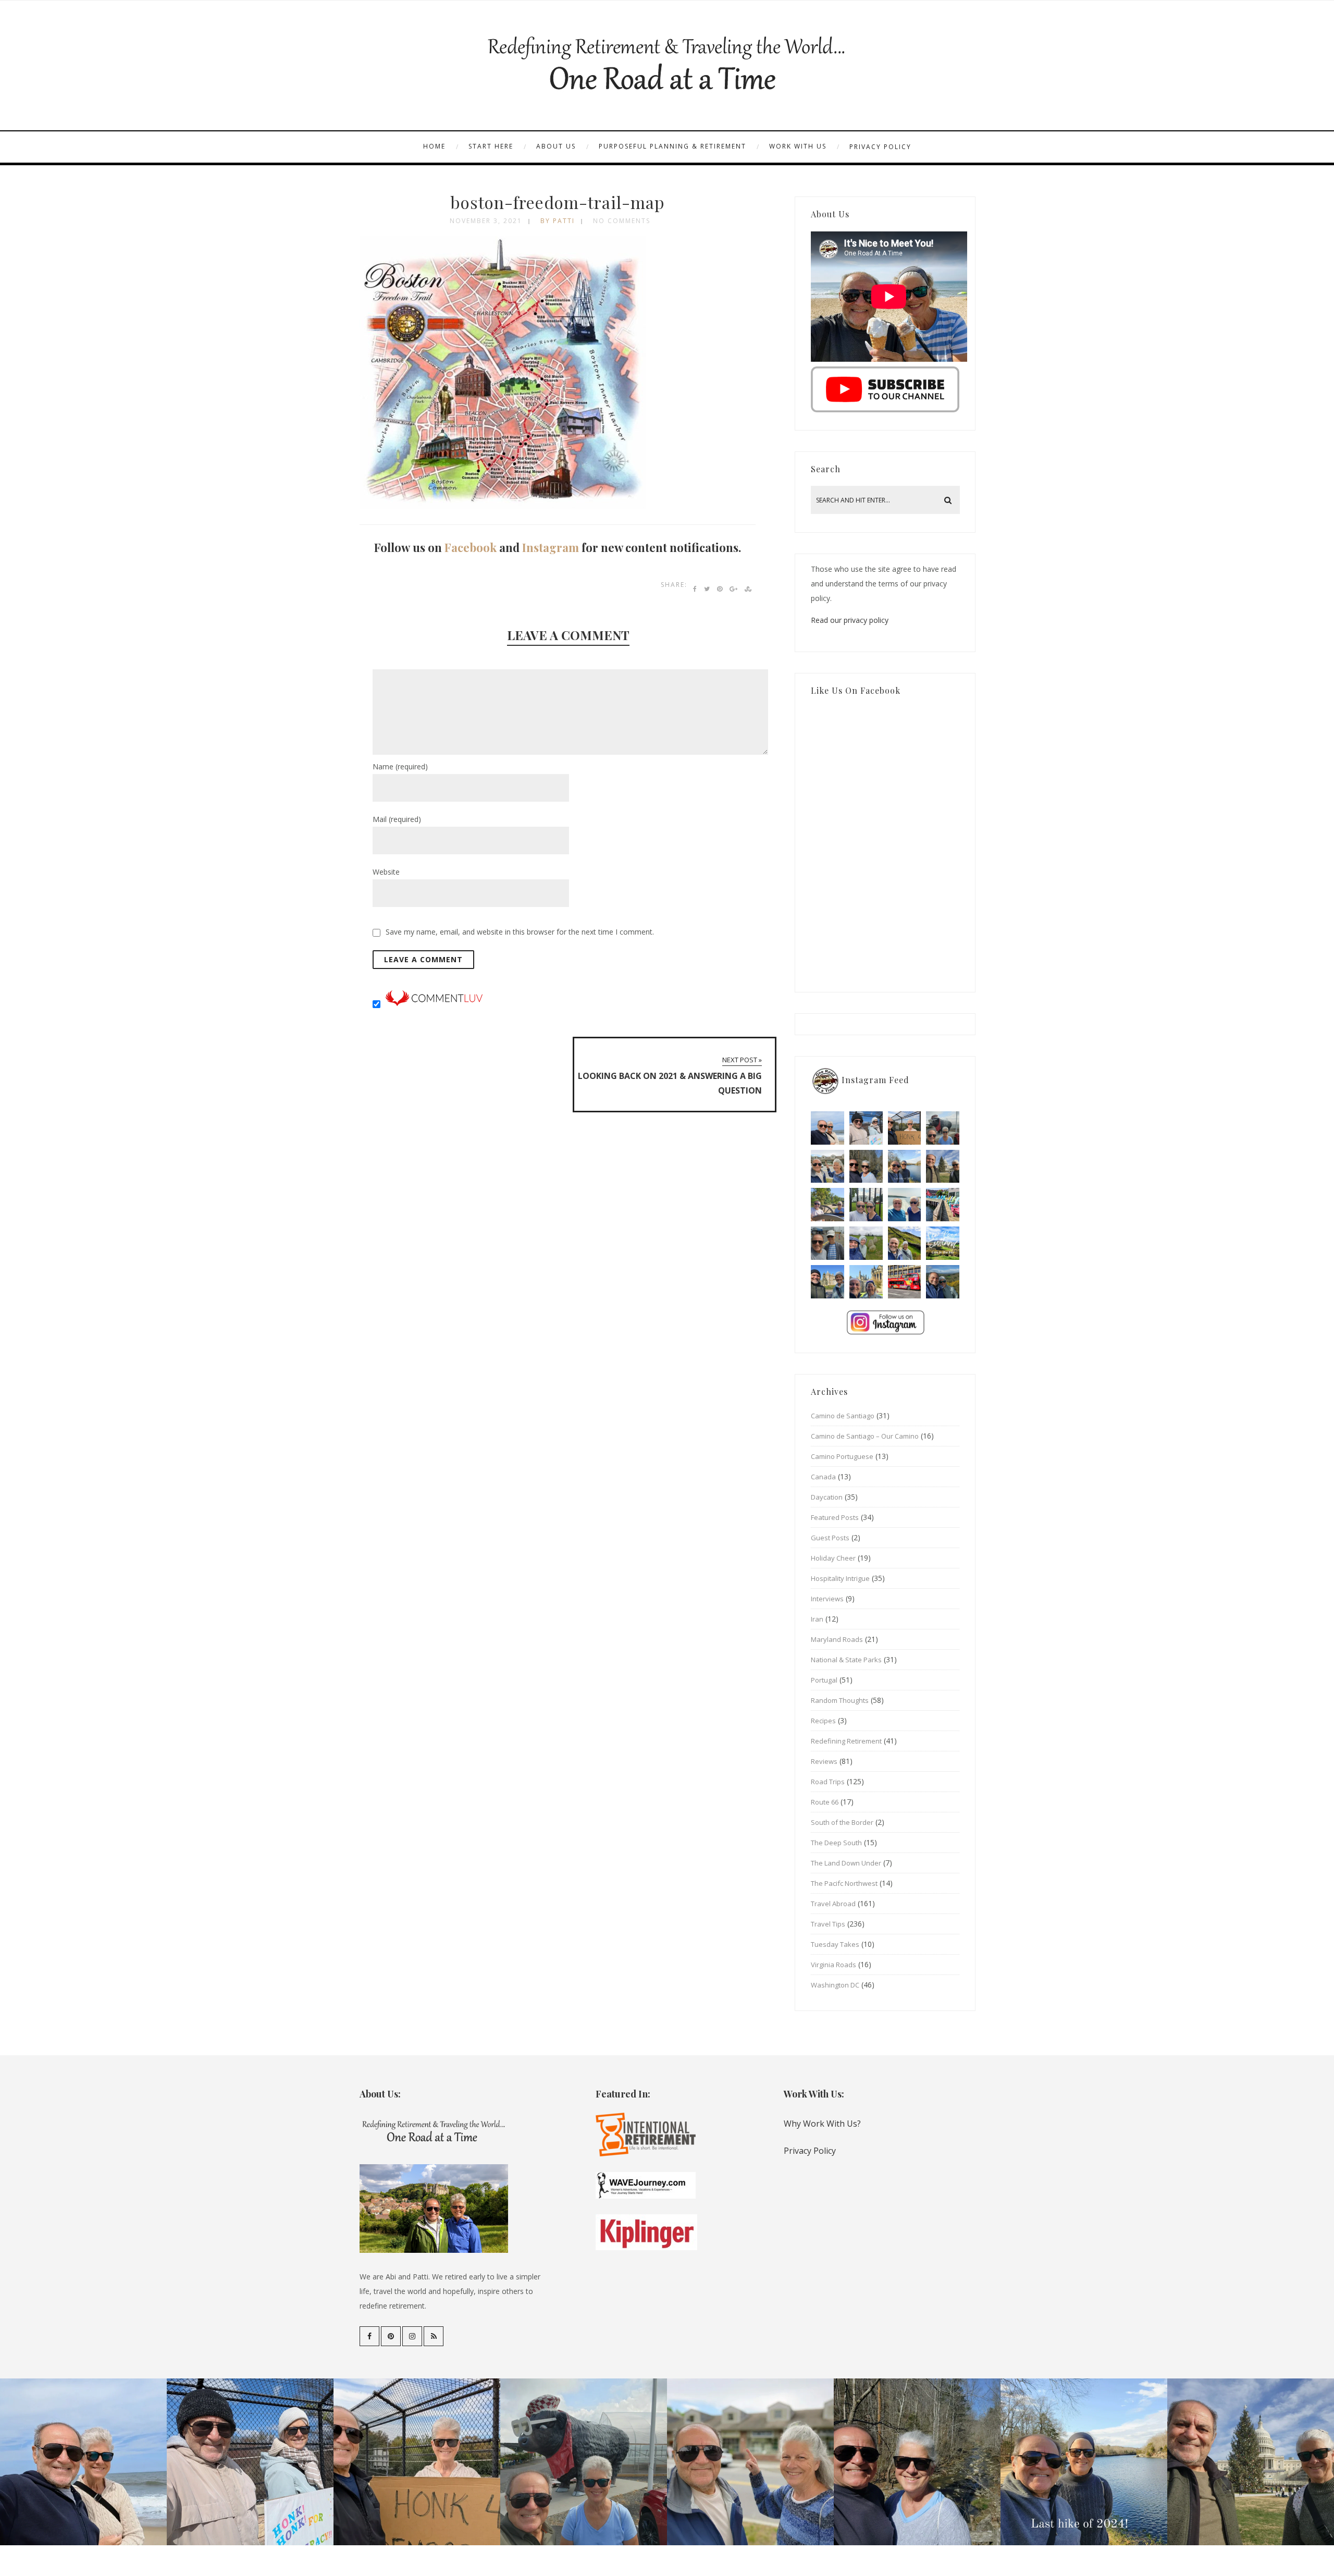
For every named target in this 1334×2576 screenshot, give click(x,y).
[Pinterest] (391, 2336)
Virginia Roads (833, 1965)
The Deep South (836, 1843)
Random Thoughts (840, 1700)
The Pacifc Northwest (844, 1883)
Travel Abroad (833, 1904)
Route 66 (825, 1802)
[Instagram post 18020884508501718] (943, 1243)
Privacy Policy (880, 147)
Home (434, 146)
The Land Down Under (846, 1863)
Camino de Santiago (843, 1416)
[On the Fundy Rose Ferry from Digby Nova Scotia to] (905, 1205)
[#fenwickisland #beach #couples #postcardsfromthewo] (827, 1128)
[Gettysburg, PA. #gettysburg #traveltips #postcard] (827, 1205)
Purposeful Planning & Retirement (672, 146)
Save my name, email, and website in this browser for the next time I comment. (520, 932)
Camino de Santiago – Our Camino (865, 1436)
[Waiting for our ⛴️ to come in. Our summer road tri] (827, 1243)
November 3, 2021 (486, 221)
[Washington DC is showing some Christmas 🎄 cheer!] (943, 1167)
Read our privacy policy (850, 620)
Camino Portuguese (842, 1456)
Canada (823, 1477)
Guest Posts (830, 1538)
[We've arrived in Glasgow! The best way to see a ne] (905, 1282)
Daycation (827, 1497)
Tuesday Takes (835, 1944)
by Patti (558, 221)
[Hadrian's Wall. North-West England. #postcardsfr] (905, 1243)
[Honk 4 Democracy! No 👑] (905, 1128)
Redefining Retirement (846, 1741)
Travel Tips (828, 1924)
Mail (397, 819)
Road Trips (828, 1782)
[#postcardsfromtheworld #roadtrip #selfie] (943, 1128)
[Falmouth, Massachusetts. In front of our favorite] (827, 1167)
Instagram (551, 547)
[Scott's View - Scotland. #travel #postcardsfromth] (943, 1282)
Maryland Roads (837, 1639)
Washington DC (835, 1985)
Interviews (827, 1599)
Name (400, 766)
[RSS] (434, 2336)
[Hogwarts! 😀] (866, 1282)
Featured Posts (835, 1517)
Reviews (824, 1761)
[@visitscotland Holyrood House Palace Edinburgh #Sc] (827, 1282)
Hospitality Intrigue (840, 1578)
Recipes (823, 1721)
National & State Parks (846, 1660)
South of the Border (842, 1822)
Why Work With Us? (822, 2124)
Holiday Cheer (833, 1558)
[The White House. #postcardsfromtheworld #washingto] (866, 1205)
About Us (556, 146)
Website (386, 872)
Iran (817, 1619)
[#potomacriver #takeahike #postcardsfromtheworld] (905, 1167)
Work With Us (798, 146)
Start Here (491, 146)
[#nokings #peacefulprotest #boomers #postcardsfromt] (866, 1128)
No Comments (622, 221)
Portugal (824, 1680)
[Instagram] (412, 2336)
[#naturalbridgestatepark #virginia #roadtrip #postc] (866, 1167)
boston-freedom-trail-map (558, 202)
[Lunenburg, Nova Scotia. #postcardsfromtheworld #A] (943, 1205)
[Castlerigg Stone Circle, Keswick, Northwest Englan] (866, 1243)
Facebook (471, 547)
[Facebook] (369, 2336)
